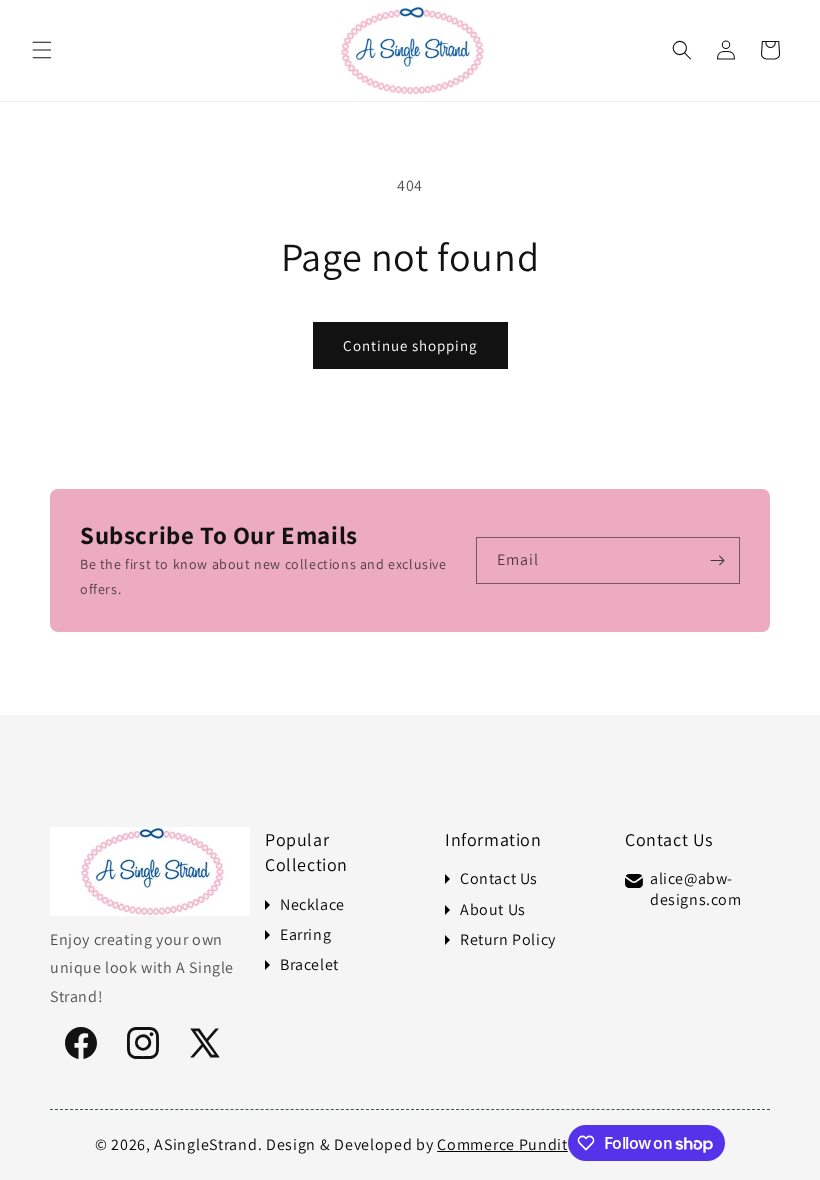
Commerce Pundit (502, 1144)
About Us (493, 910)
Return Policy (508, 940)
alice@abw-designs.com (696, 889)
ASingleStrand (205, 1144)
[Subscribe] (717, 560)
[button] (42, 50)
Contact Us (499, 879)
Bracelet (309, 965)
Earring (305, 935)
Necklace (312, 905)
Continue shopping (410, 345)
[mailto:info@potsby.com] (634, 881)
